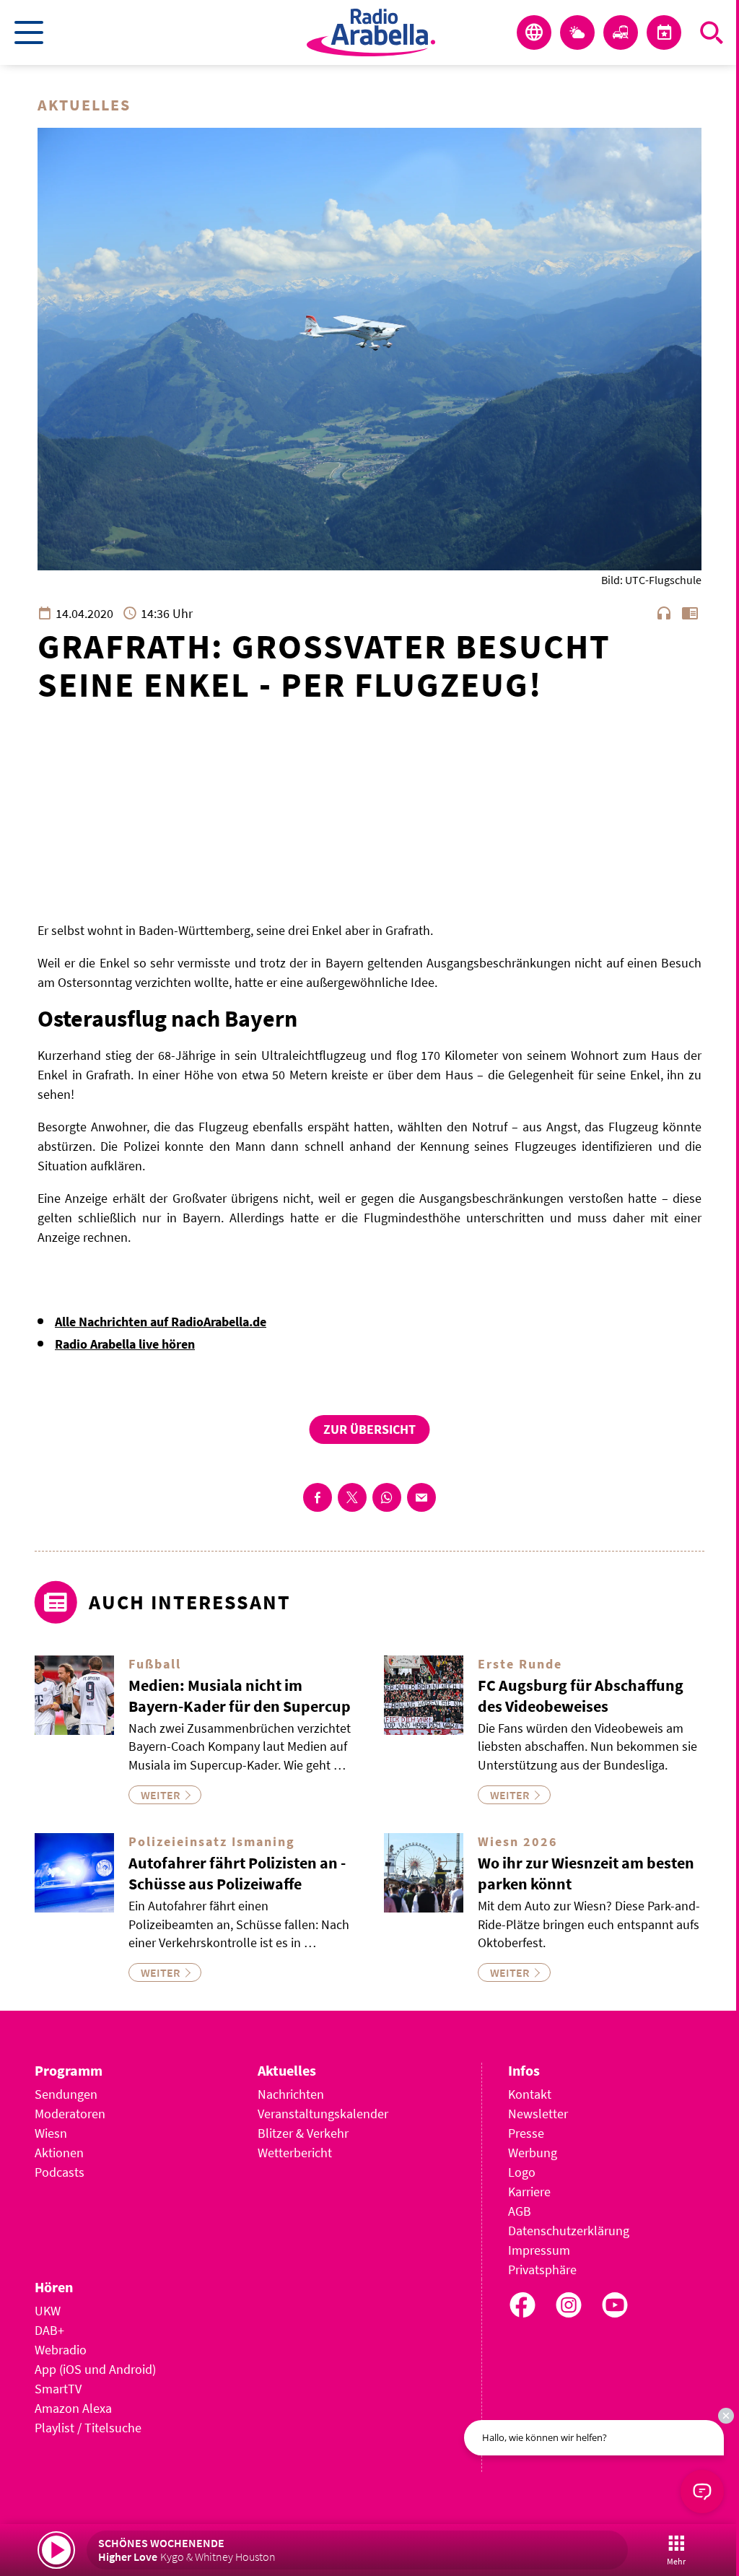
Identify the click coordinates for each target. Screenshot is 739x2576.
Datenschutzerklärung (569, 2231)
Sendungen (66, 2094)
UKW (48, 2311)
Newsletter (538, 2114)
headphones (664, 613)
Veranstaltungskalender (323, 2114)
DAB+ (49, 2330)
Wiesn (51, 2133)
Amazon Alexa (73, 2408)
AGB (520, 2211)
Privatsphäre (542, 2270)
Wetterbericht (295, 2153)
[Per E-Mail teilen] (421, 1497)
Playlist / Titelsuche (88, 2428)
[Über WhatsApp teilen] (387, 1497)
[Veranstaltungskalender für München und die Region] (664, 32)
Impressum (539, 2250)
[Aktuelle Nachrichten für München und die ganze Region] (534, 32)
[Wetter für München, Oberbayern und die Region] (577, 32)
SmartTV (58, 2389)
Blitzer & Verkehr (303, 2133)
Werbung (533, 2153)
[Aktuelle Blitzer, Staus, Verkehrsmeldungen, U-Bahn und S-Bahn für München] (621, 32)
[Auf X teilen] (352, 1497)
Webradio (61, 2350)
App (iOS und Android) (95, 2369)
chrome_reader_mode (690, 613)
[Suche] (712, 32)
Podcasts (60, 2172)
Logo (522, 2172)
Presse (526, 2133)
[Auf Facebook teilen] (318, 1497)
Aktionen (59, 2153)
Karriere (529, 2192)
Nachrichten (291, 2094)
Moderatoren (70, 2114)
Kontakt (530, 2094)
